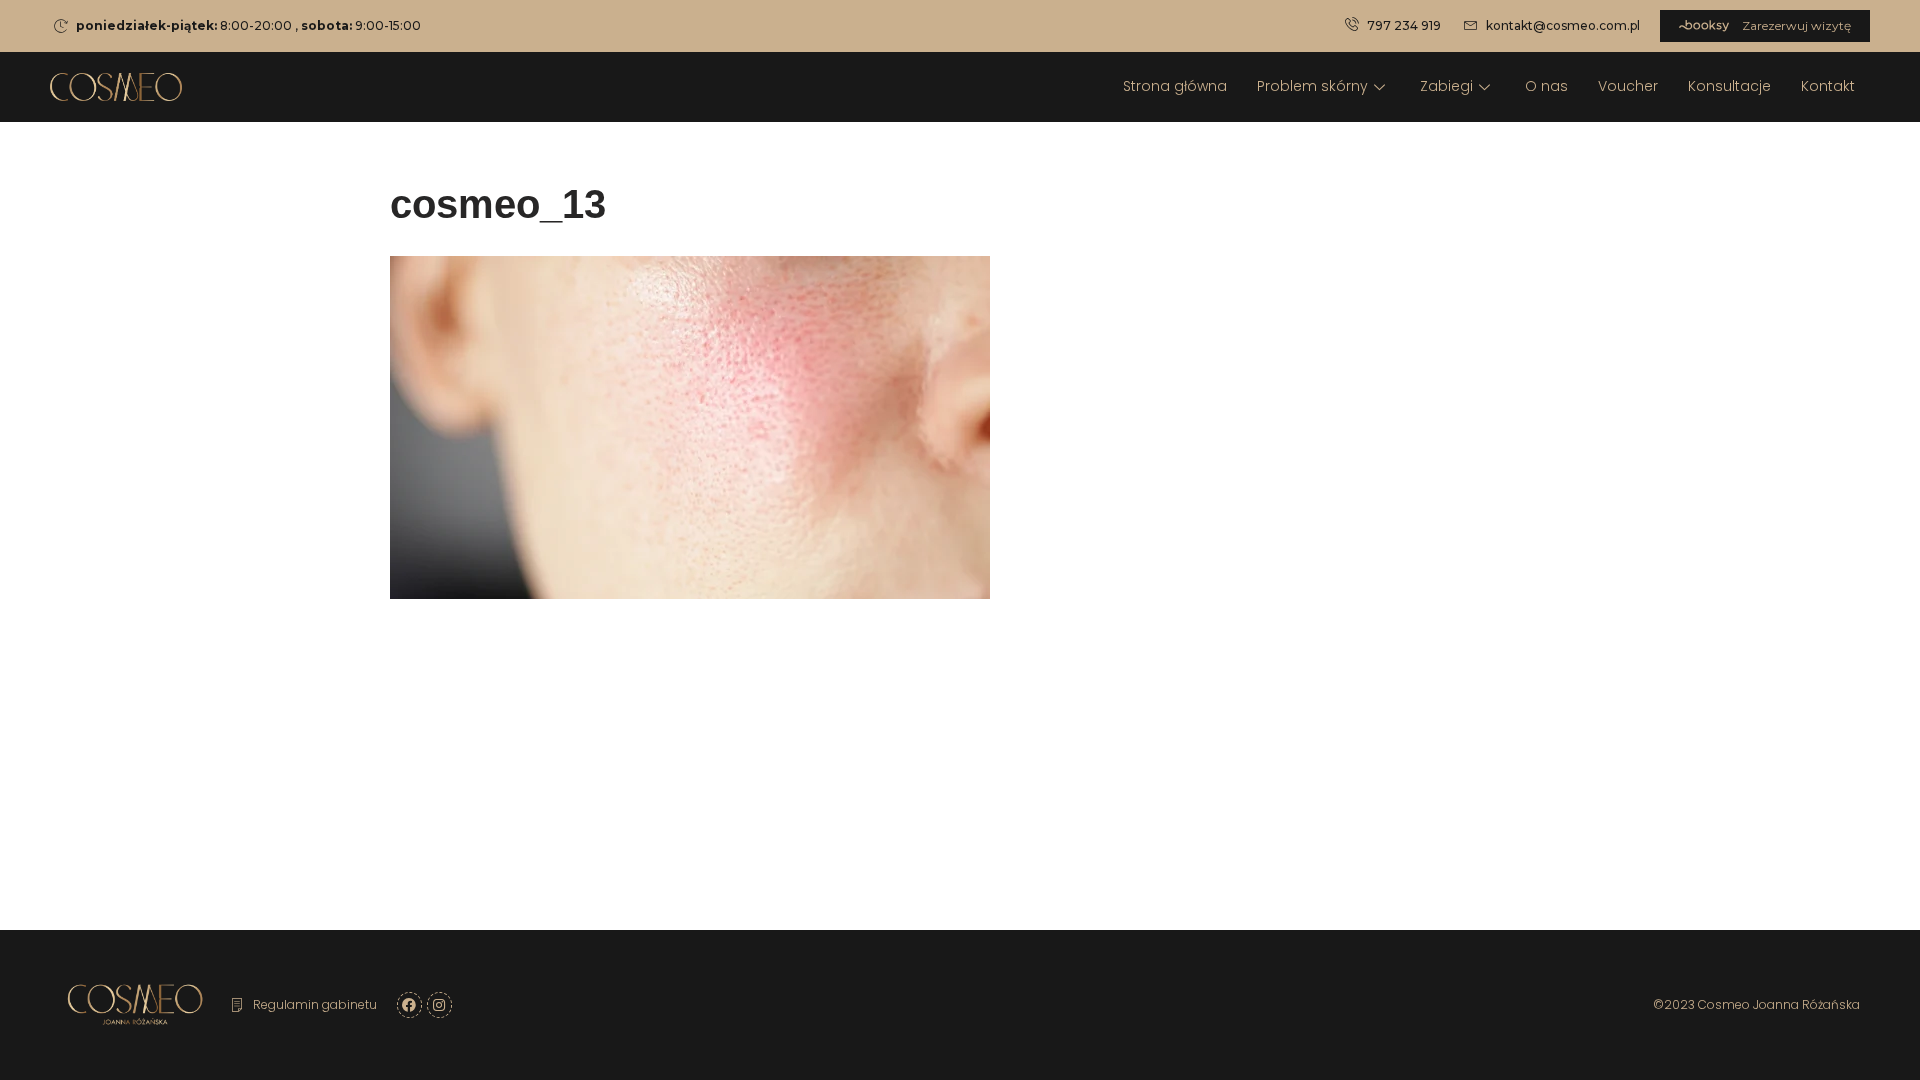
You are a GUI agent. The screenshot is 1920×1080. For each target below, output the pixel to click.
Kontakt (1828, 86)
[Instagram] (439, 1004)
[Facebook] (409, 1004)
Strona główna (1175, 86)
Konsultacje (1729, 86)
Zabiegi (1446, 86)
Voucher (1628, 86)
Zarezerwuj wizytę (1795, 25)
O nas (1546, 86)
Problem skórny (1312, 86)
